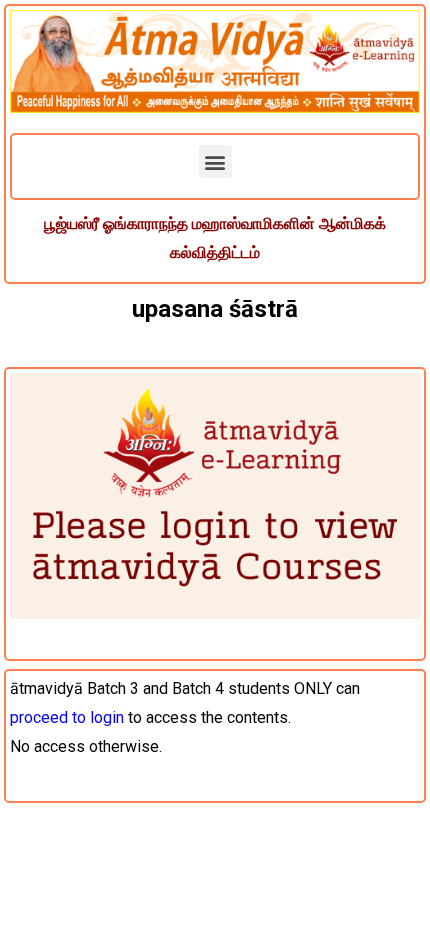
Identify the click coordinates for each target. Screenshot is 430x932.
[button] (215, 161)
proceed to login (67, 717)
